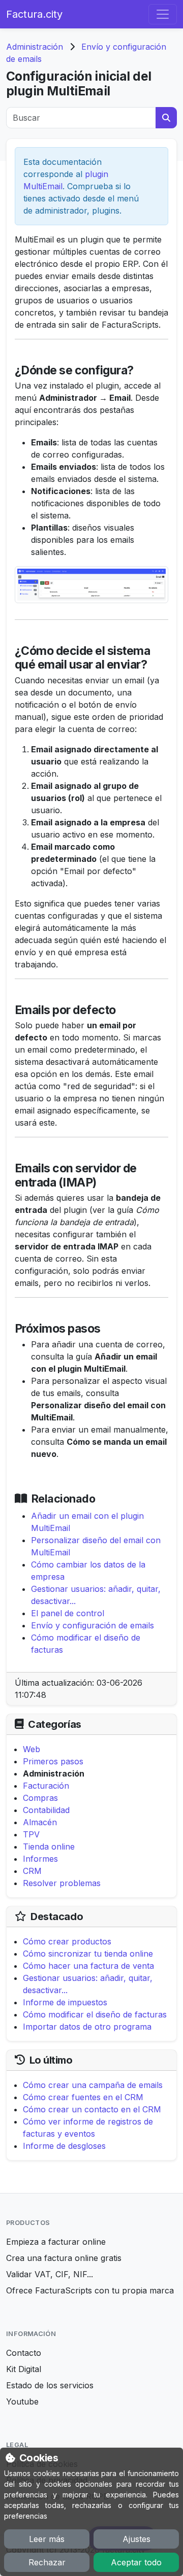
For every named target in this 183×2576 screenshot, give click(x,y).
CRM (32, 1871)
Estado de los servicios (50, 2385)
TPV (31, 1834)
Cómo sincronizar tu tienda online (88, 1954)
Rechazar (47, 2562)
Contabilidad (46, 1810)
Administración (35, 47)
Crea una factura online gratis (64, 2258)
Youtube (22, 2401)
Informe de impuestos (65, 2002)
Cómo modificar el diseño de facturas (95, 2014)
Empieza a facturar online (56, 2242)
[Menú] (163, 14)
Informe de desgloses (64, 2146)
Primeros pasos (53, 1761)
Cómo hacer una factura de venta (88, 1966)
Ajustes (136, 2539)
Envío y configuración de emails (93, 1625)
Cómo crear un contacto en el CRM (92, 2109)
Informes (40, 1859)
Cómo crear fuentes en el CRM (83, 2097)
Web (32, 1749)
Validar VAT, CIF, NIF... (50, 2274)
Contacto (24, 2353)
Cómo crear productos (67, 1941)
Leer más (47, 2539)
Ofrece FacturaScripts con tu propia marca (90, 2290)
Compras (40, 1798)
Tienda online (49, 1847)
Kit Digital (24, 2369)
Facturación (46, 1786)
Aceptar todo (136, 2562)
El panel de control (68, 1613)
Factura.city (34, 14)
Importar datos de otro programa (87, 2027)
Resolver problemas (62, 1883)
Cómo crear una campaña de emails (93, 2085)
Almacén (40, 1822)
